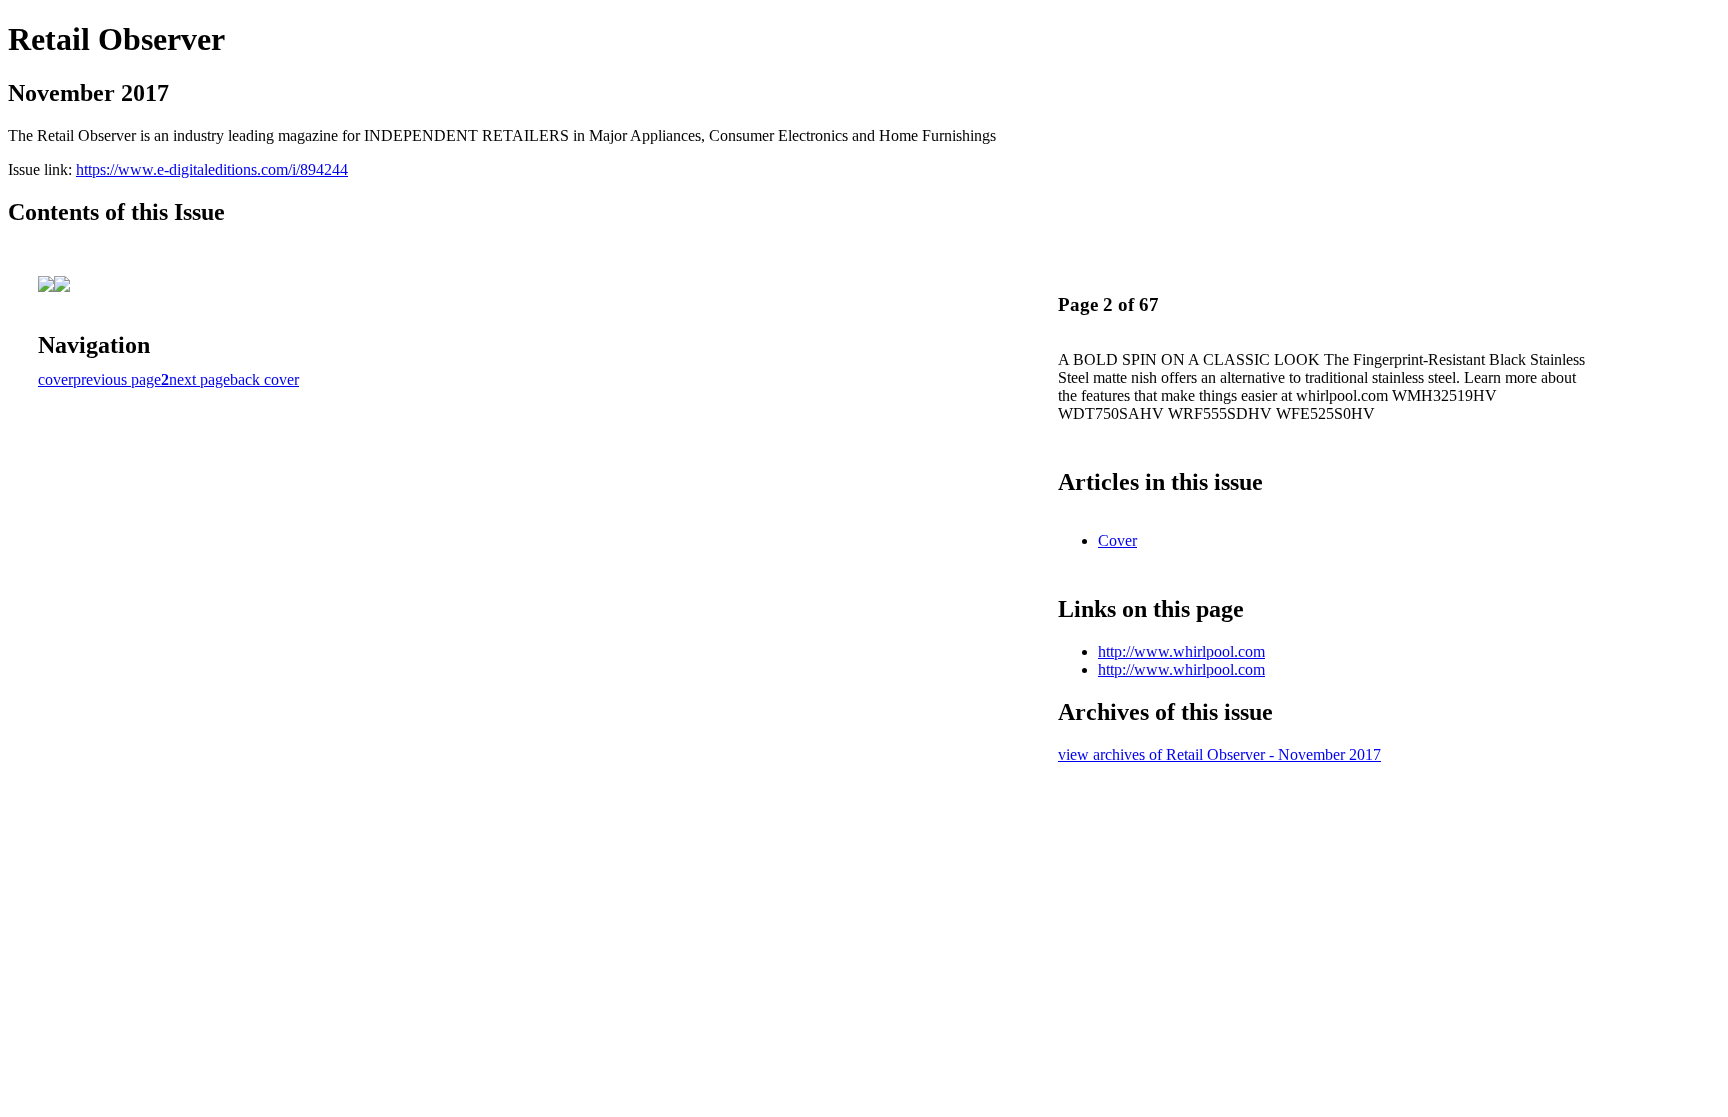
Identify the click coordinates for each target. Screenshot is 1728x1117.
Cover (1117, 540)
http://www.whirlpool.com (1181, 651)
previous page (117, 379)
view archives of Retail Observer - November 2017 (1219, 754)
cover (55, 379)
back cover (264, 379)
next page (199, 379)
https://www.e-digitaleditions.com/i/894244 (212, 169)
